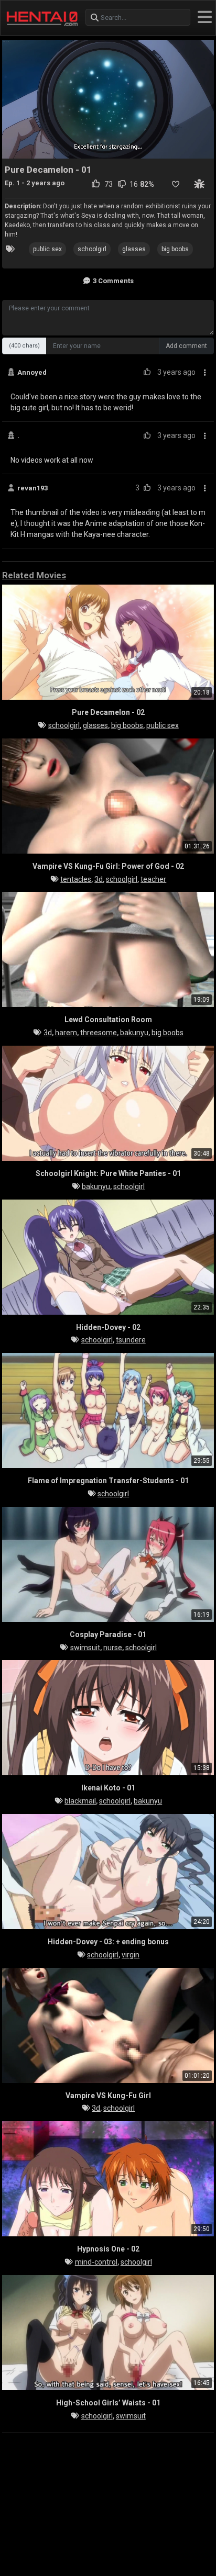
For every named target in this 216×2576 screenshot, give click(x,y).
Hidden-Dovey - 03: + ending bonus (108, 1942)
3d (99, 879)
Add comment (186, 346)
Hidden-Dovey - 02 (108, 1327)
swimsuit (85, 1648)
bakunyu (134, 1033)
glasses (134, 249)
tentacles (76, 879)
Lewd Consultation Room (108, 1020)
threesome (99, 1033)
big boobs (175, 249)
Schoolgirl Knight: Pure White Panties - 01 (108, 1173)
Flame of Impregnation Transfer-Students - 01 (108, 1481)
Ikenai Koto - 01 (108, 1788)
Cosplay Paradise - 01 (108, 1634)
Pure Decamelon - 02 (108, 712)
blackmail (80, 1801)
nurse (113, 1648)
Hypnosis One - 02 (108, 2249)
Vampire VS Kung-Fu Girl (108, 2096)
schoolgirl (92, 249)
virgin (131, 1955)
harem (66, 1033)
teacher (153, 879)
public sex (47, 249)
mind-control (96, 2262)
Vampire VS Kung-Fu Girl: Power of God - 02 (108, 866)
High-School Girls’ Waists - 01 (108, 2403)
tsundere (131, 1340)
